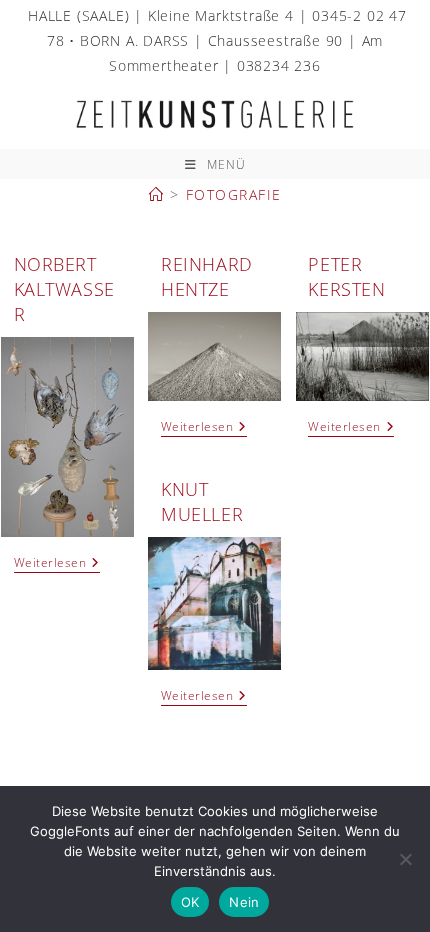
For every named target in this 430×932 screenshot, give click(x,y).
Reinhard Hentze (207, 276)
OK (190, 902)
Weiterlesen (57, 564)
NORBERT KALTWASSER (64, 289)
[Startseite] (157, 194)
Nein (244, 902)
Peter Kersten (346, 276)
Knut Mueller (202, 501)
